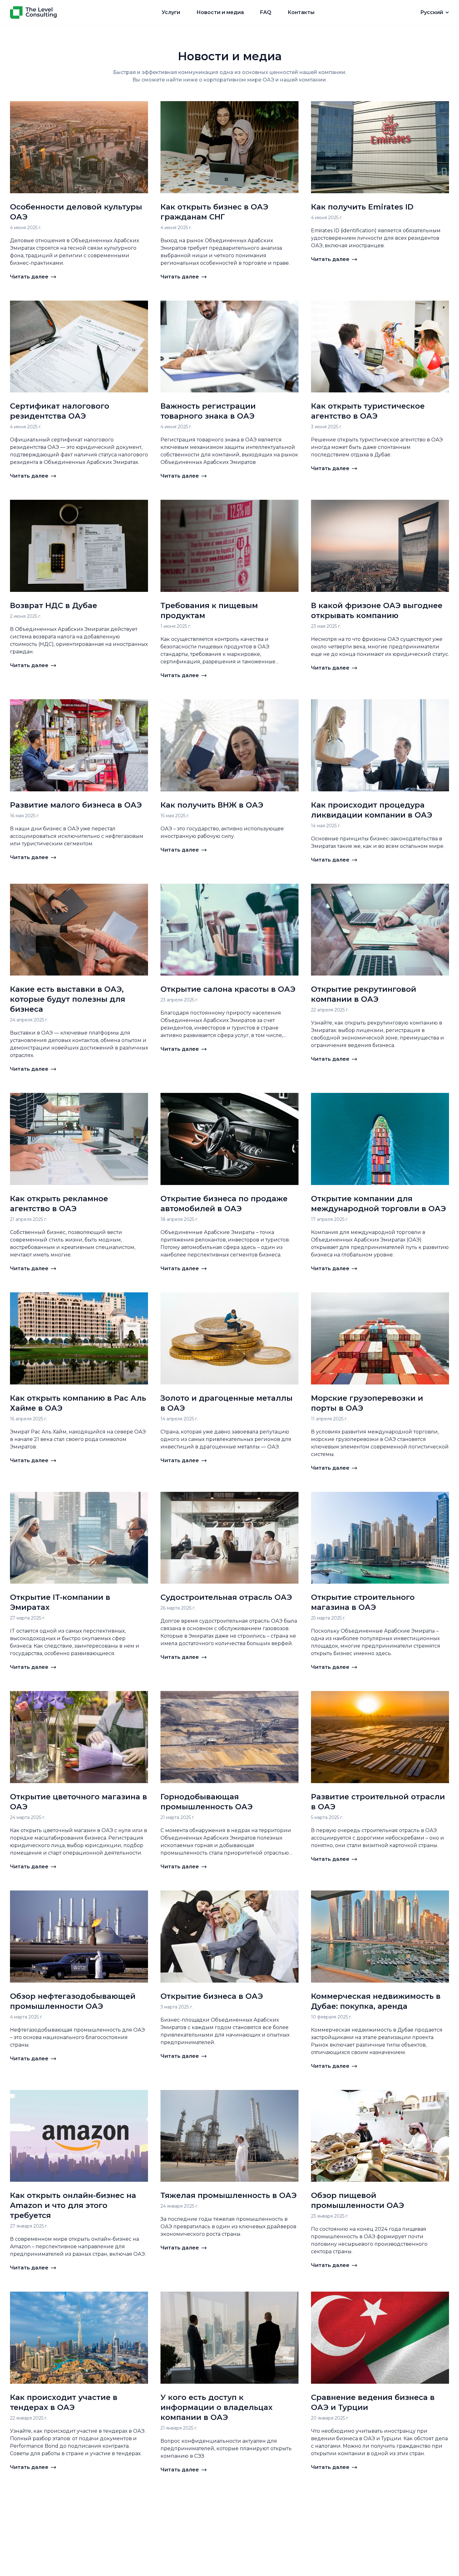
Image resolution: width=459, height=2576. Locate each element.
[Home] (33, 12)
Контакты (301, 12)
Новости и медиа (220, 12)
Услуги (171, 12)
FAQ (266, 12)
